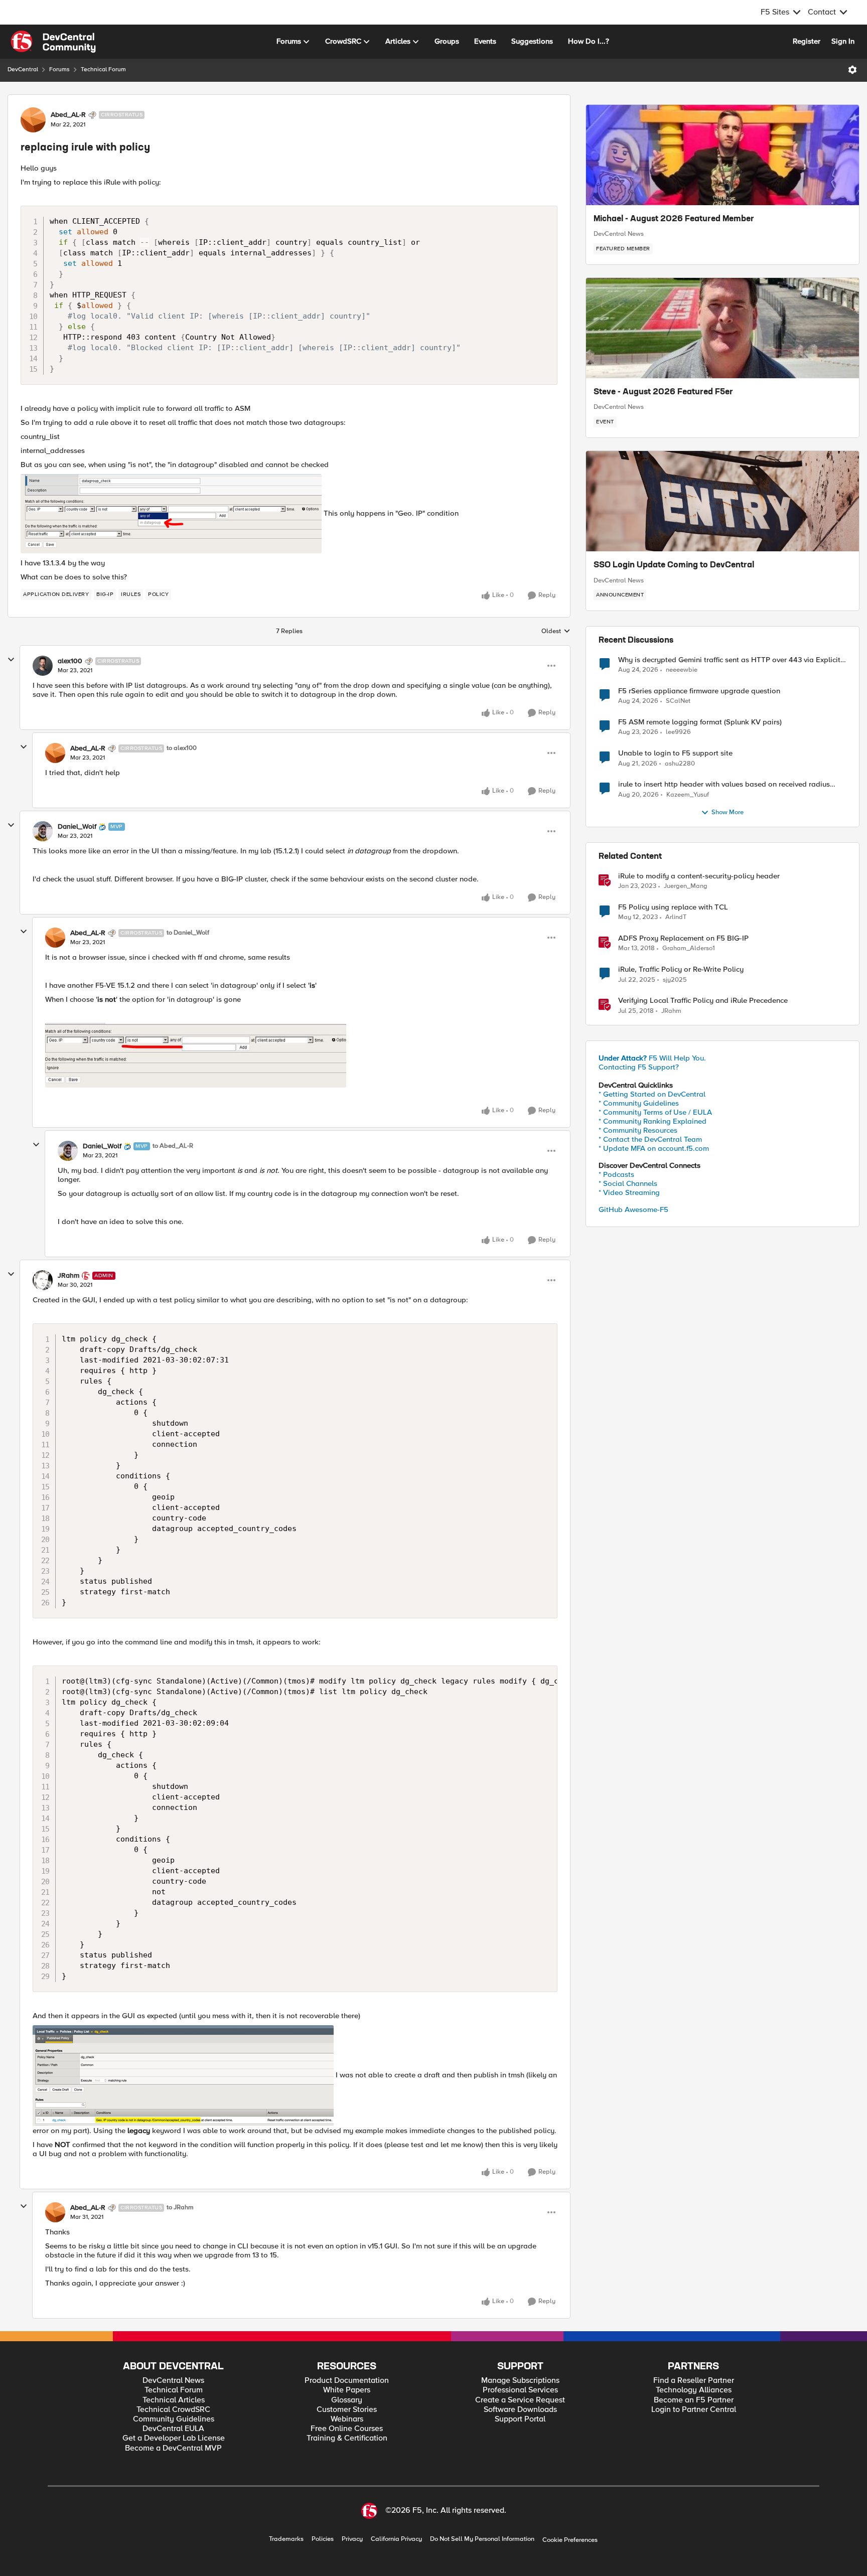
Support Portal (520, 2419)
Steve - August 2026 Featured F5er (663, 392)
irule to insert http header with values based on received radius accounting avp (724, 784)
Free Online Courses (347, 2429)
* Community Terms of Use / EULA (655, 1112)
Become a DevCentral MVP (173, 2448)
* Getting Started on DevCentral (652, 1094)
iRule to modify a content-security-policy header (699, 876)
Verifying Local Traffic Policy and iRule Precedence (703, 1001)
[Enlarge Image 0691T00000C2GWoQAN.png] (171, 514)
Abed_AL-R (68, 115)
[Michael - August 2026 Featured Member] (723, 155)
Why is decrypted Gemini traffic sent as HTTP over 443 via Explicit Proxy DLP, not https (729, 660)
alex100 (70, 661)
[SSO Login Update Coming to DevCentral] (723, 501)
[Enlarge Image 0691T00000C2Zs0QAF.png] (183, 2076)
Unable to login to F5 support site (675, 753)
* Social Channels (628, 1183)
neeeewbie (682, 670)
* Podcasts (616, 1174)
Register (807, 41)
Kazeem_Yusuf (688, 795)
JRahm (68, 1276)
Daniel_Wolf (77, 827)
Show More (728, 812)
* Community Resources (638, 1130)
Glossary (347, 2400)
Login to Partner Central (694, 2410)
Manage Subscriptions (520, 2381)
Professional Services (520, 2390)
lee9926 (678, 732)
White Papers (347, 2390)
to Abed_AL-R (173, 1146)
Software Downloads (520, 2410)
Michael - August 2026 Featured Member (674, 219)
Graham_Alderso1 (689, 948)
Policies (323, 2539)
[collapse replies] (11, 660)
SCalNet (678, 701)
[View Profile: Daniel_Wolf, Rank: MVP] (43, 831)
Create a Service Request (520, 2400)
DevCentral (23, 69)
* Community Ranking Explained (653, 1121)
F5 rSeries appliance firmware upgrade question (699, 691)
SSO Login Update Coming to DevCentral (674, 565)
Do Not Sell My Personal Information (482, 2539)
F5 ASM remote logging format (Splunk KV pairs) (700, 722)
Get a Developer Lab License (174, 2438)
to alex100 (182, 748)
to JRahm (180, 2208)
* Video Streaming (629, 1192)
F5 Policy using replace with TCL (673, 907)
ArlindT (676, 917)
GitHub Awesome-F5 (633, 1209)
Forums (59, 69)
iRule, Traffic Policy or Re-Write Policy (681, 969)
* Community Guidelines (639, 1103)
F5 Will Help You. (652, 1058)
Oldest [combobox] (556, 632)
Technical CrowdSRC (173, 2410)
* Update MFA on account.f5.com (654, 1148)
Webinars (347, 2419)
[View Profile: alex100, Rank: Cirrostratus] (43, 666)
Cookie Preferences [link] (570, 2540)
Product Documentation (347, 2381)
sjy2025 (675, 980)
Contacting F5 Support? (639, 1067)
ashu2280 (680, 764)
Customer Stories (347, 2410)
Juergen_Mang (686, 886)
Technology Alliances (694, 2390)
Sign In (843, 41)
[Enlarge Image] (301, 1055)
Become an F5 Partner (694, 2400)
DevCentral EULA (173, 2429)
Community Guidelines (174, 2419)
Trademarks (286, 2539)
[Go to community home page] (53, 42)
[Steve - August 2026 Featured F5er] (723, 328)
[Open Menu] (852, 70)
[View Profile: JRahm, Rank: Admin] (43, 1280)
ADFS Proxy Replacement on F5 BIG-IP (683, 938)
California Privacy (396, 2539)
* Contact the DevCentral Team (650, 1139)
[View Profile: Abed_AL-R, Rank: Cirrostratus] (33, 120)
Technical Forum (103, 69)
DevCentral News (619, 234)
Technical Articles (174, 2400)
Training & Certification (347, 2438)
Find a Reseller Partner (694, 2381)
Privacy (352, 2539)
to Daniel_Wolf (188, 933)
